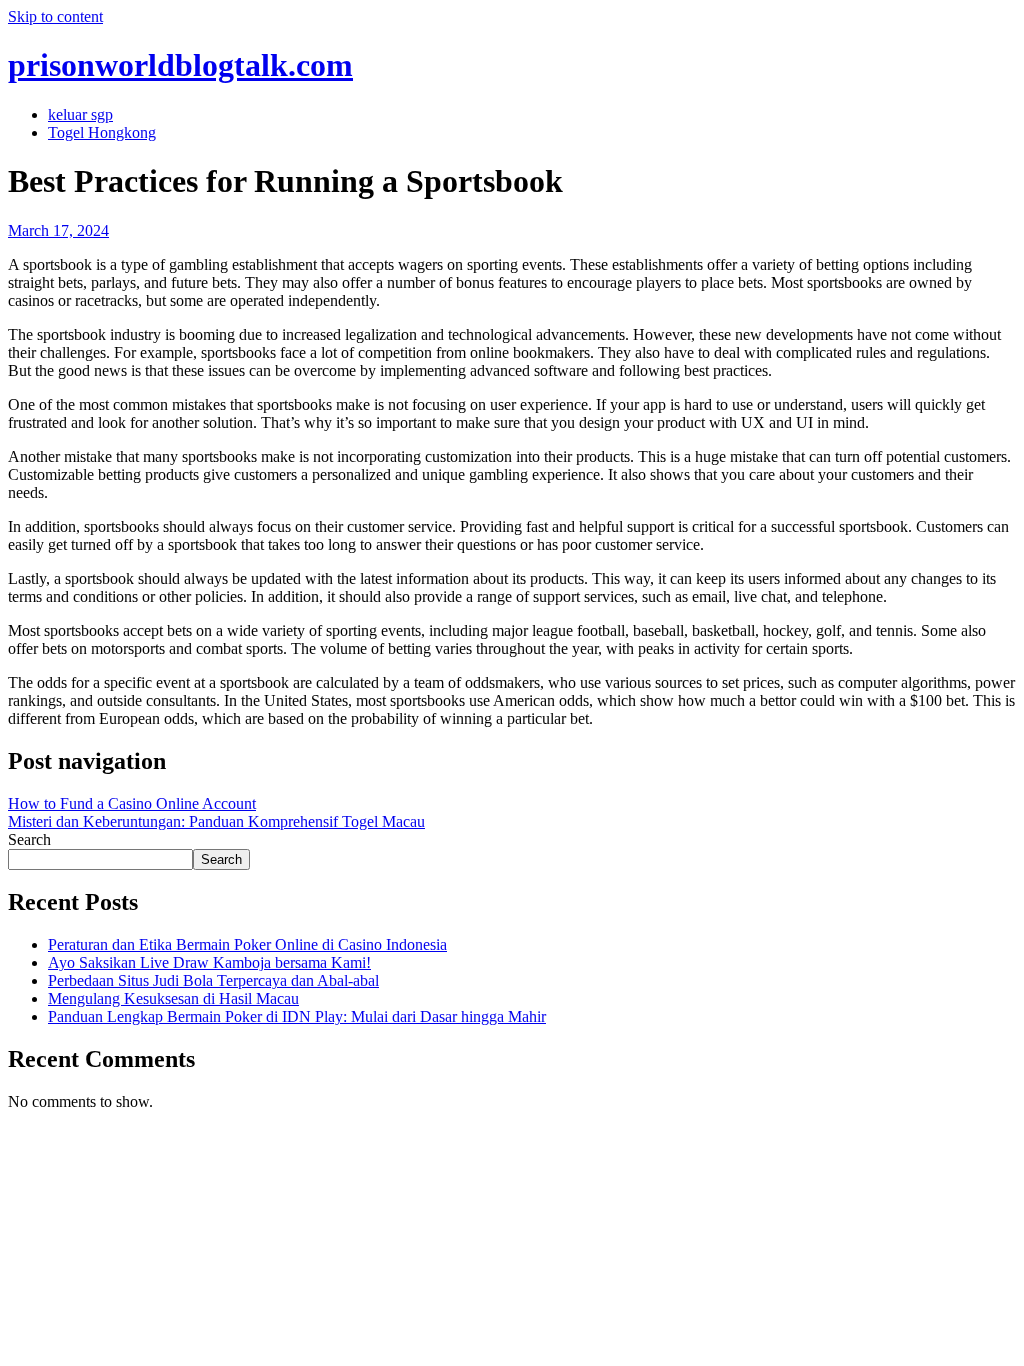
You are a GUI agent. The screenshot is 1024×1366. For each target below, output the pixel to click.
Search (29, 839)
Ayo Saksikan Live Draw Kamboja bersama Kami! (209, 962)
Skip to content (55, 16)
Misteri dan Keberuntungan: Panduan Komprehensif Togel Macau (216, 821)
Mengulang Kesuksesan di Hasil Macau (173, 998)
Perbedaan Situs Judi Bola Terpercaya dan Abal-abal (213, 980)
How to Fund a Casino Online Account (132, 803)
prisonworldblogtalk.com (180, 65)
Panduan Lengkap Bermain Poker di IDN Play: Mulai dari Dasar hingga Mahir (297, 1016)
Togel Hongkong (102, 132)
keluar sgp (80, 114)
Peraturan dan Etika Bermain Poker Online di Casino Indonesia (247, 944)
